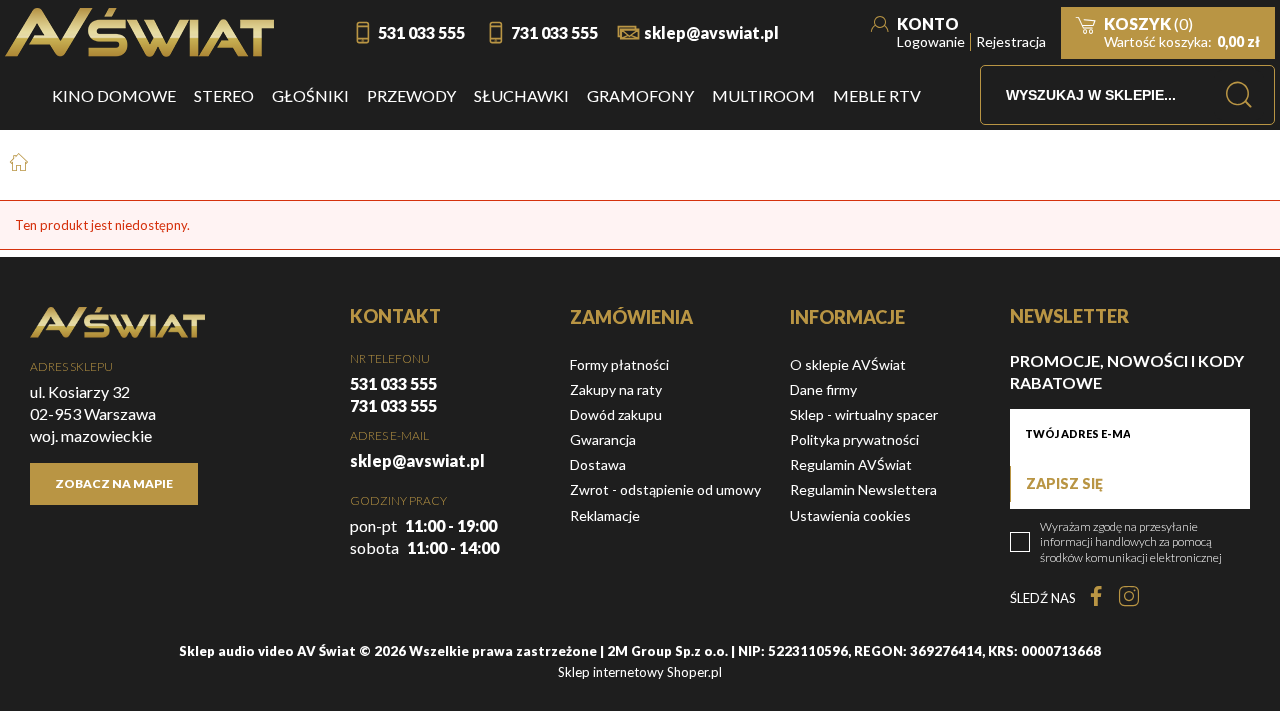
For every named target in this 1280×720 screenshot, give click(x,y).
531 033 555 (421, 32)
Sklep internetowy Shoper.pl (640, 672)
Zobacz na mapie (114, 483)
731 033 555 (554, 32)
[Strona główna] (139, 32)
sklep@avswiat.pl (711, 32)
